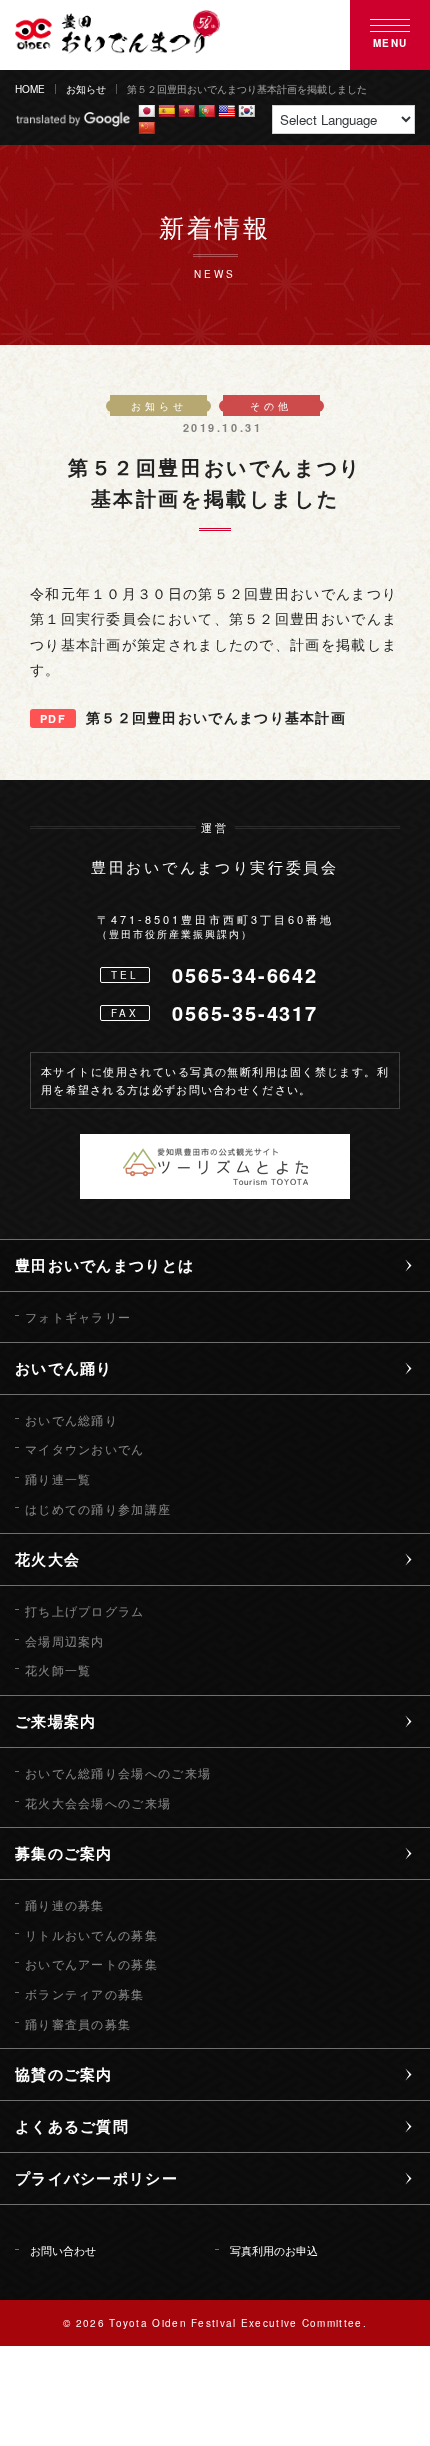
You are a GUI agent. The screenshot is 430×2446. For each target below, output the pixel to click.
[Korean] (246, 111)
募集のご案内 (64, 1853)
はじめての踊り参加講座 (98, 1509)
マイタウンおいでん (85, 1449)
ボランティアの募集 (85, 1994)
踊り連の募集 (65, 1905)
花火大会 (47, 1559)
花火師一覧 (58, 1670)
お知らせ (86, 89)
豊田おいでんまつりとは (104, 1265)
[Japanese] (146, 111)
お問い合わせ (63, 2250)
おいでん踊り (64, 1368)
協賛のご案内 (64, 2074)
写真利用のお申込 (274, 2250)
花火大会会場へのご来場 (98, 1803)
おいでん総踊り (71, 1420)
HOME (30, 89)
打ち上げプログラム (85, 1611)
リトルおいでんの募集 (91, 1935)
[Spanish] (166, 111)
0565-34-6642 (245, 974)
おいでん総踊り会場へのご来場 (118, 1773)
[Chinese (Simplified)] (146, 128)
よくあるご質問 (72, 2126)
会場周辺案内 (65, 1641)
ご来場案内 (56, 1721)
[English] (226, 111)
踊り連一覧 (58, 1479)
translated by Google (72, 119)
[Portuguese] (206, 111)
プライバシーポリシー (96, 2178)
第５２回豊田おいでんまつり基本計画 (216, 717)
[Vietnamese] (186, 111)
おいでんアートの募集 (91, 1964)
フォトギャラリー (78, 1317)
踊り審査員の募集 (78, 2024)
